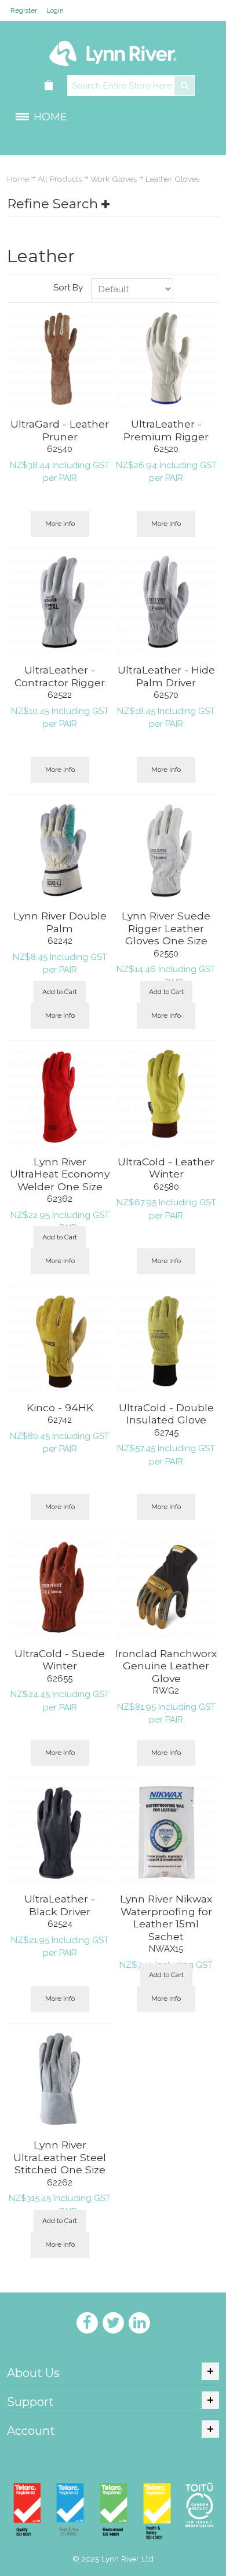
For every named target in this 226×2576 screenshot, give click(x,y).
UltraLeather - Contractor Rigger (60, 676)
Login (55, 10)
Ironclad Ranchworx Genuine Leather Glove (166, 1666)
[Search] (184, 86)
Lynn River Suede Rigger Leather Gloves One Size (166, 928)
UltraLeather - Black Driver (60, 1905)
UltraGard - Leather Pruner (60, 430)
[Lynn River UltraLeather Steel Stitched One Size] (60, 2079)
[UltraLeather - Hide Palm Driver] (166, 604)
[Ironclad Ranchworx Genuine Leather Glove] (166, 1588)
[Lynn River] (113, 48)
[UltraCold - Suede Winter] (60, 1588)
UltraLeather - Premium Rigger (166, 430)
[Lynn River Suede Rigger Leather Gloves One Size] (166, 850)
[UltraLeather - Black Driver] (60, 1833)
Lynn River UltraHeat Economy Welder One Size (60, 1174)
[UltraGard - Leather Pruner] (60, 358)
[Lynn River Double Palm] (60, 850)
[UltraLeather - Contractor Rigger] (60, 604)
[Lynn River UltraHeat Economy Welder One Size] (60, 1096)
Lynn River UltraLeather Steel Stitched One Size (60, 2157)
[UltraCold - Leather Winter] (166, 1096)
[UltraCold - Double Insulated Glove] (166, 1342)
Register (24, 10)
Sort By (68, 288)
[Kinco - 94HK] (60, 1342)
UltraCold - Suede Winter (60, 1660)
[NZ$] (49, 86)
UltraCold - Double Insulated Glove (166, 1414)
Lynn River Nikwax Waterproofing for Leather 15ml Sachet (166, 1918)
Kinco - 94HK (60, 1407)
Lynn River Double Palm (60, 922)
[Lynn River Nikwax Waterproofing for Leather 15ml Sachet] (166, 1833)
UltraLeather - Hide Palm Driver (166, 676)
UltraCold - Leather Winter (166, 1168)
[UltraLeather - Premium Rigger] (166, 358)
